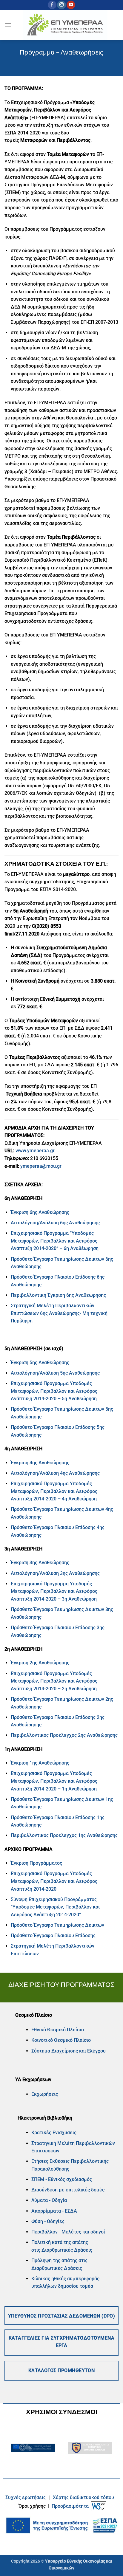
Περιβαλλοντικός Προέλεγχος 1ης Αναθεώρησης (64, 1835)
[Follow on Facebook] (52, 5)
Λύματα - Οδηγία (49, 2200)
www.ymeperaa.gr (35, 1151)
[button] (8, 25)
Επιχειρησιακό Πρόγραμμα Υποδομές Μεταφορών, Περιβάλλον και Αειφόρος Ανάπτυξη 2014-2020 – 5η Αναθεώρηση (54, 1391)
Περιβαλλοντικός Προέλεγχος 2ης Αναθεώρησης (64, 1735)
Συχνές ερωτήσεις (26, 2497)
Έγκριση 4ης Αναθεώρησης (40, 1463)
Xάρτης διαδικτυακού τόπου (84, 2497)
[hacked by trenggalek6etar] (65, 25)
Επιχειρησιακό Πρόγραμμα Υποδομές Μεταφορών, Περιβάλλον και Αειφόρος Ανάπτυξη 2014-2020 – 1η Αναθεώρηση (54, 1781)
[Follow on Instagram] (61, 5)
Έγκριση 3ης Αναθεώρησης (40, 1563)
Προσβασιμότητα (70, 2506)
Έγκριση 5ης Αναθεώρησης (40, 1363)
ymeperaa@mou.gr (41, 1166)
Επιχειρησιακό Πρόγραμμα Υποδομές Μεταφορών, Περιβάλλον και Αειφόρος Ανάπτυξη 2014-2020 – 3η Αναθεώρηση (54, 1591)
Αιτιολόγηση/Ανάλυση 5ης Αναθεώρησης (55, 1373)
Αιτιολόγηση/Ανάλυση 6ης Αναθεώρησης (56, 1223)
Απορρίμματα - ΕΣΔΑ (54, 2211)
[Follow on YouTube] (71, 5)
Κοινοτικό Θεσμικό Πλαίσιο (61, 2040)
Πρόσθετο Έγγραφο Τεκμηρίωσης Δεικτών (57, 1925)
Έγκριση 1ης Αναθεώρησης (40, 1763)
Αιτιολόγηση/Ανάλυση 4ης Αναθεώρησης (55, 1473)
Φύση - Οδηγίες (48, 2221)
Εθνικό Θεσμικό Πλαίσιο (58, 2030)
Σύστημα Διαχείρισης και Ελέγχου (69, 2051)
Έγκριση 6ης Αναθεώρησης (40, 1212)
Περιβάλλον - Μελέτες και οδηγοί (68, 2232)
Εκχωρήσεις (45, 2094)
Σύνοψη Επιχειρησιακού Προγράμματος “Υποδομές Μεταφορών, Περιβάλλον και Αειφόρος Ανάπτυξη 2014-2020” (55, 1907)
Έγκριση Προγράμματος (36, 1863)
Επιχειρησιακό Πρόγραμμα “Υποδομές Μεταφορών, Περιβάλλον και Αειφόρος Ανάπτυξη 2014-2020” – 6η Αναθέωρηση (55, 1241)
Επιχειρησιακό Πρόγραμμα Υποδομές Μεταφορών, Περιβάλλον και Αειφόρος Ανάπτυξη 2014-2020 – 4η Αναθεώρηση (54, 1491)
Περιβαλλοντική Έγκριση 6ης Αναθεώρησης (58, 1295)
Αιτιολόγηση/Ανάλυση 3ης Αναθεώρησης (55, 1573)
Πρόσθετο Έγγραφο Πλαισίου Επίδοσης (53, 1936)
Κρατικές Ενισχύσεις (54, 2133)
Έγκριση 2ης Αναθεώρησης (40, 1663)
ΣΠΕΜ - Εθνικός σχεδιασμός (62, 2179)
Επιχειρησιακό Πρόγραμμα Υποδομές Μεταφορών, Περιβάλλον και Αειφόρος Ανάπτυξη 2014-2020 (54, 1881)
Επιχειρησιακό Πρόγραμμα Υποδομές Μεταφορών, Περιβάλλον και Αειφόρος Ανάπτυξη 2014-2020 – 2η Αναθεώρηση (54, 1681)
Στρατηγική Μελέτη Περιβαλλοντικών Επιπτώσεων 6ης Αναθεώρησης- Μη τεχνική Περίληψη (59, 1313)
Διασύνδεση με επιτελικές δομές (68, 2190)
